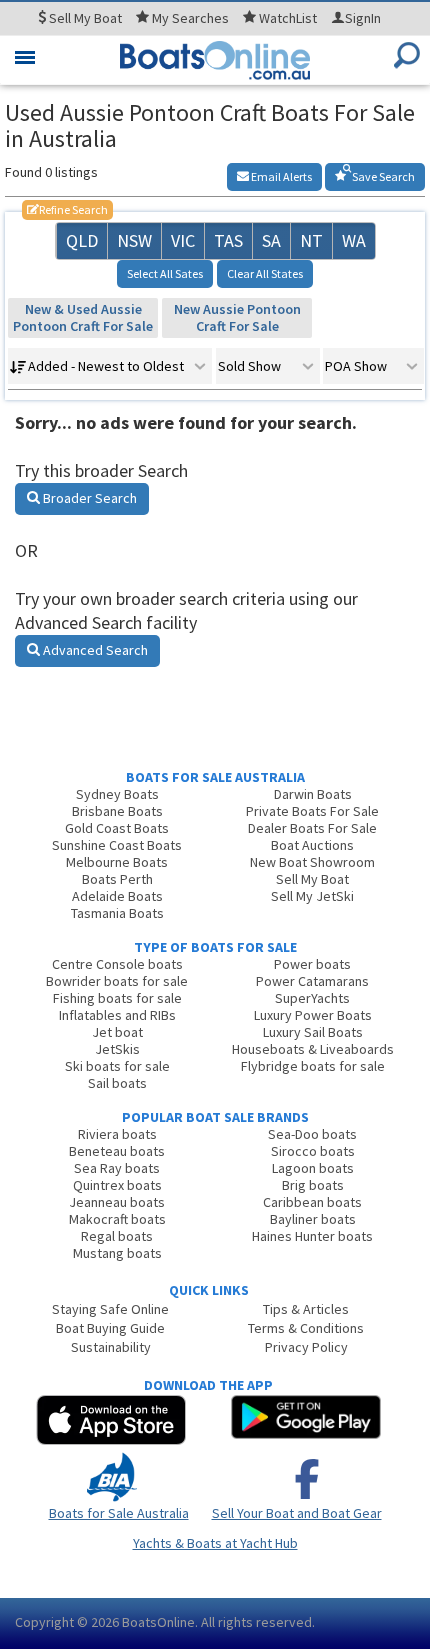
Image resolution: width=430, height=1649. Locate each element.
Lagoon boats (313, 1168)
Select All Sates (165, 273)
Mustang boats (117, 1253)
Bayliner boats (313, 1219)
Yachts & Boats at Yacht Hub (215, 1543)
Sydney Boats (117, 794)
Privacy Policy (306, 1347)
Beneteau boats (117, 1151)
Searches (190, 18)
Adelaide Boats (117, 896)
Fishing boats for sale (117, 998)
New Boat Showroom (312, 862)
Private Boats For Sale (312, 811)
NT (311, 240)
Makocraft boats (117, 1219)
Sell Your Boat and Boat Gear (297, 1513)
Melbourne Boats (117, 862)
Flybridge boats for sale (313, 1066)
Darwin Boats (313, 794)
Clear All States (265, 273)
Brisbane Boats (117, 811)
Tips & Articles (306, 1309)
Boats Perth (117, 879)
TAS (228, 240)
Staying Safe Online (110, 1309)
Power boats (312, 964)
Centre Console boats (117, 964)
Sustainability (111, 1347)
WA (354, 240)
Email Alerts (280, 176)
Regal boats (117, 1236)
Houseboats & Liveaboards (313, 1049)
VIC (183, 240)
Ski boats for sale (117, 1066)
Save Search (382, 176)
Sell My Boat (312, 879)
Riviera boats (117, 1134)
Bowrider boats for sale (117, 981)
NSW (134, 240)
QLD (82, 240)
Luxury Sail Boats (313, 1032)
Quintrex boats (117, 1185)
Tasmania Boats (117, 913)
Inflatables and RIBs (117, 1015)
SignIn (363, 18)
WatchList (288, 18)
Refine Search (67, 209)
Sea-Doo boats (312, 1134)
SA (271, 240)
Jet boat (117, 1032)
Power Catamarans (312, 981)
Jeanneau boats (117, 1202)
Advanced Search (94, 650)
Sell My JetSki (312, 896)
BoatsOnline (158, 1622)
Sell (84, 18)
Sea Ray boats (117, 1168)
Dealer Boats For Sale (312, 828)
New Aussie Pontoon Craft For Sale (237, 317)
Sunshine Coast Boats (117, 845)
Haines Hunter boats (312, 1236)
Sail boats (117, 1083)
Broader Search (88, 498)
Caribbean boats (312, 1202)
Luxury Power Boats (313, 1015)
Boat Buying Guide (110, 1328)
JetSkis (117, 1049)
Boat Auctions (312, 845)
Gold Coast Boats (117, 828)
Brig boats (313, 1185)
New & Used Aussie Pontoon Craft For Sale (83, 317)
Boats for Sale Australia (119, 1513)
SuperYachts (312, 998)
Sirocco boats (313, 1151)
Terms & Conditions (306, 1328)
